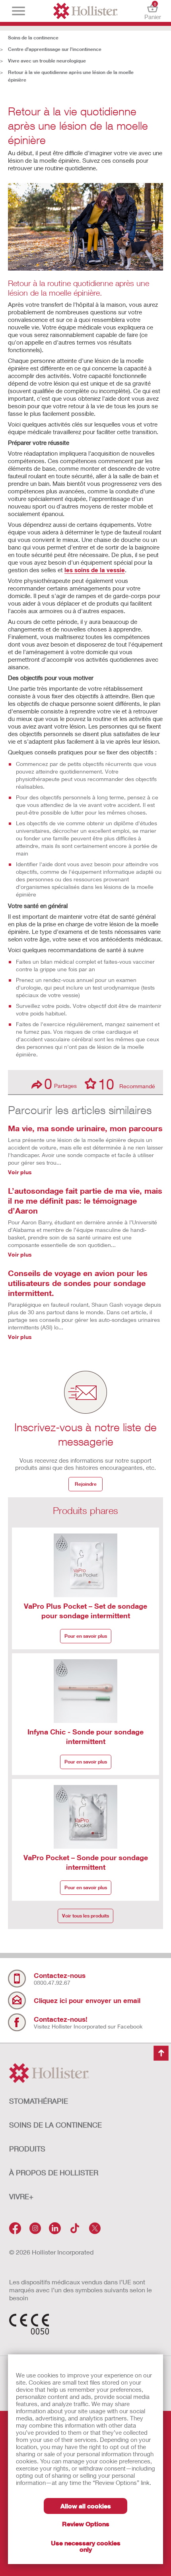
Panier (153, 11)
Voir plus (20, 1172)
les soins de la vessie (95, 570)
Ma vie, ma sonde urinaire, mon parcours (85, 1128)
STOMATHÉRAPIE (39, 2101)
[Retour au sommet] (161, 2053)
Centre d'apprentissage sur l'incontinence (55, 49)
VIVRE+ (21, 2196)
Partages (60, 1084)
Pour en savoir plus (86, 1636)
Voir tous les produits (85, 1916)
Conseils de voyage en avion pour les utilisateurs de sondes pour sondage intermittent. (78, 1283)
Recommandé (127, 1083)
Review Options (86, 2524)
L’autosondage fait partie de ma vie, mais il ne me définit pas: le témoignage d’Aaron (85, 1200)
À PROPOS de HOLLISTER (54, 2173)
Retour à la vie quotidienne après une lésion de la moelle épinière (71, 76)
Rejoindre (86, 1484)
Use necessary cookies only (86, 2546)
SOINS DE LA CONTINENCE (55, 2125)
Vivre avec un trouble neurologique (47, 61)
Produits (27, 2149)
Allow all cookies (86, 2506)
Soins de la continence (33, 38)
